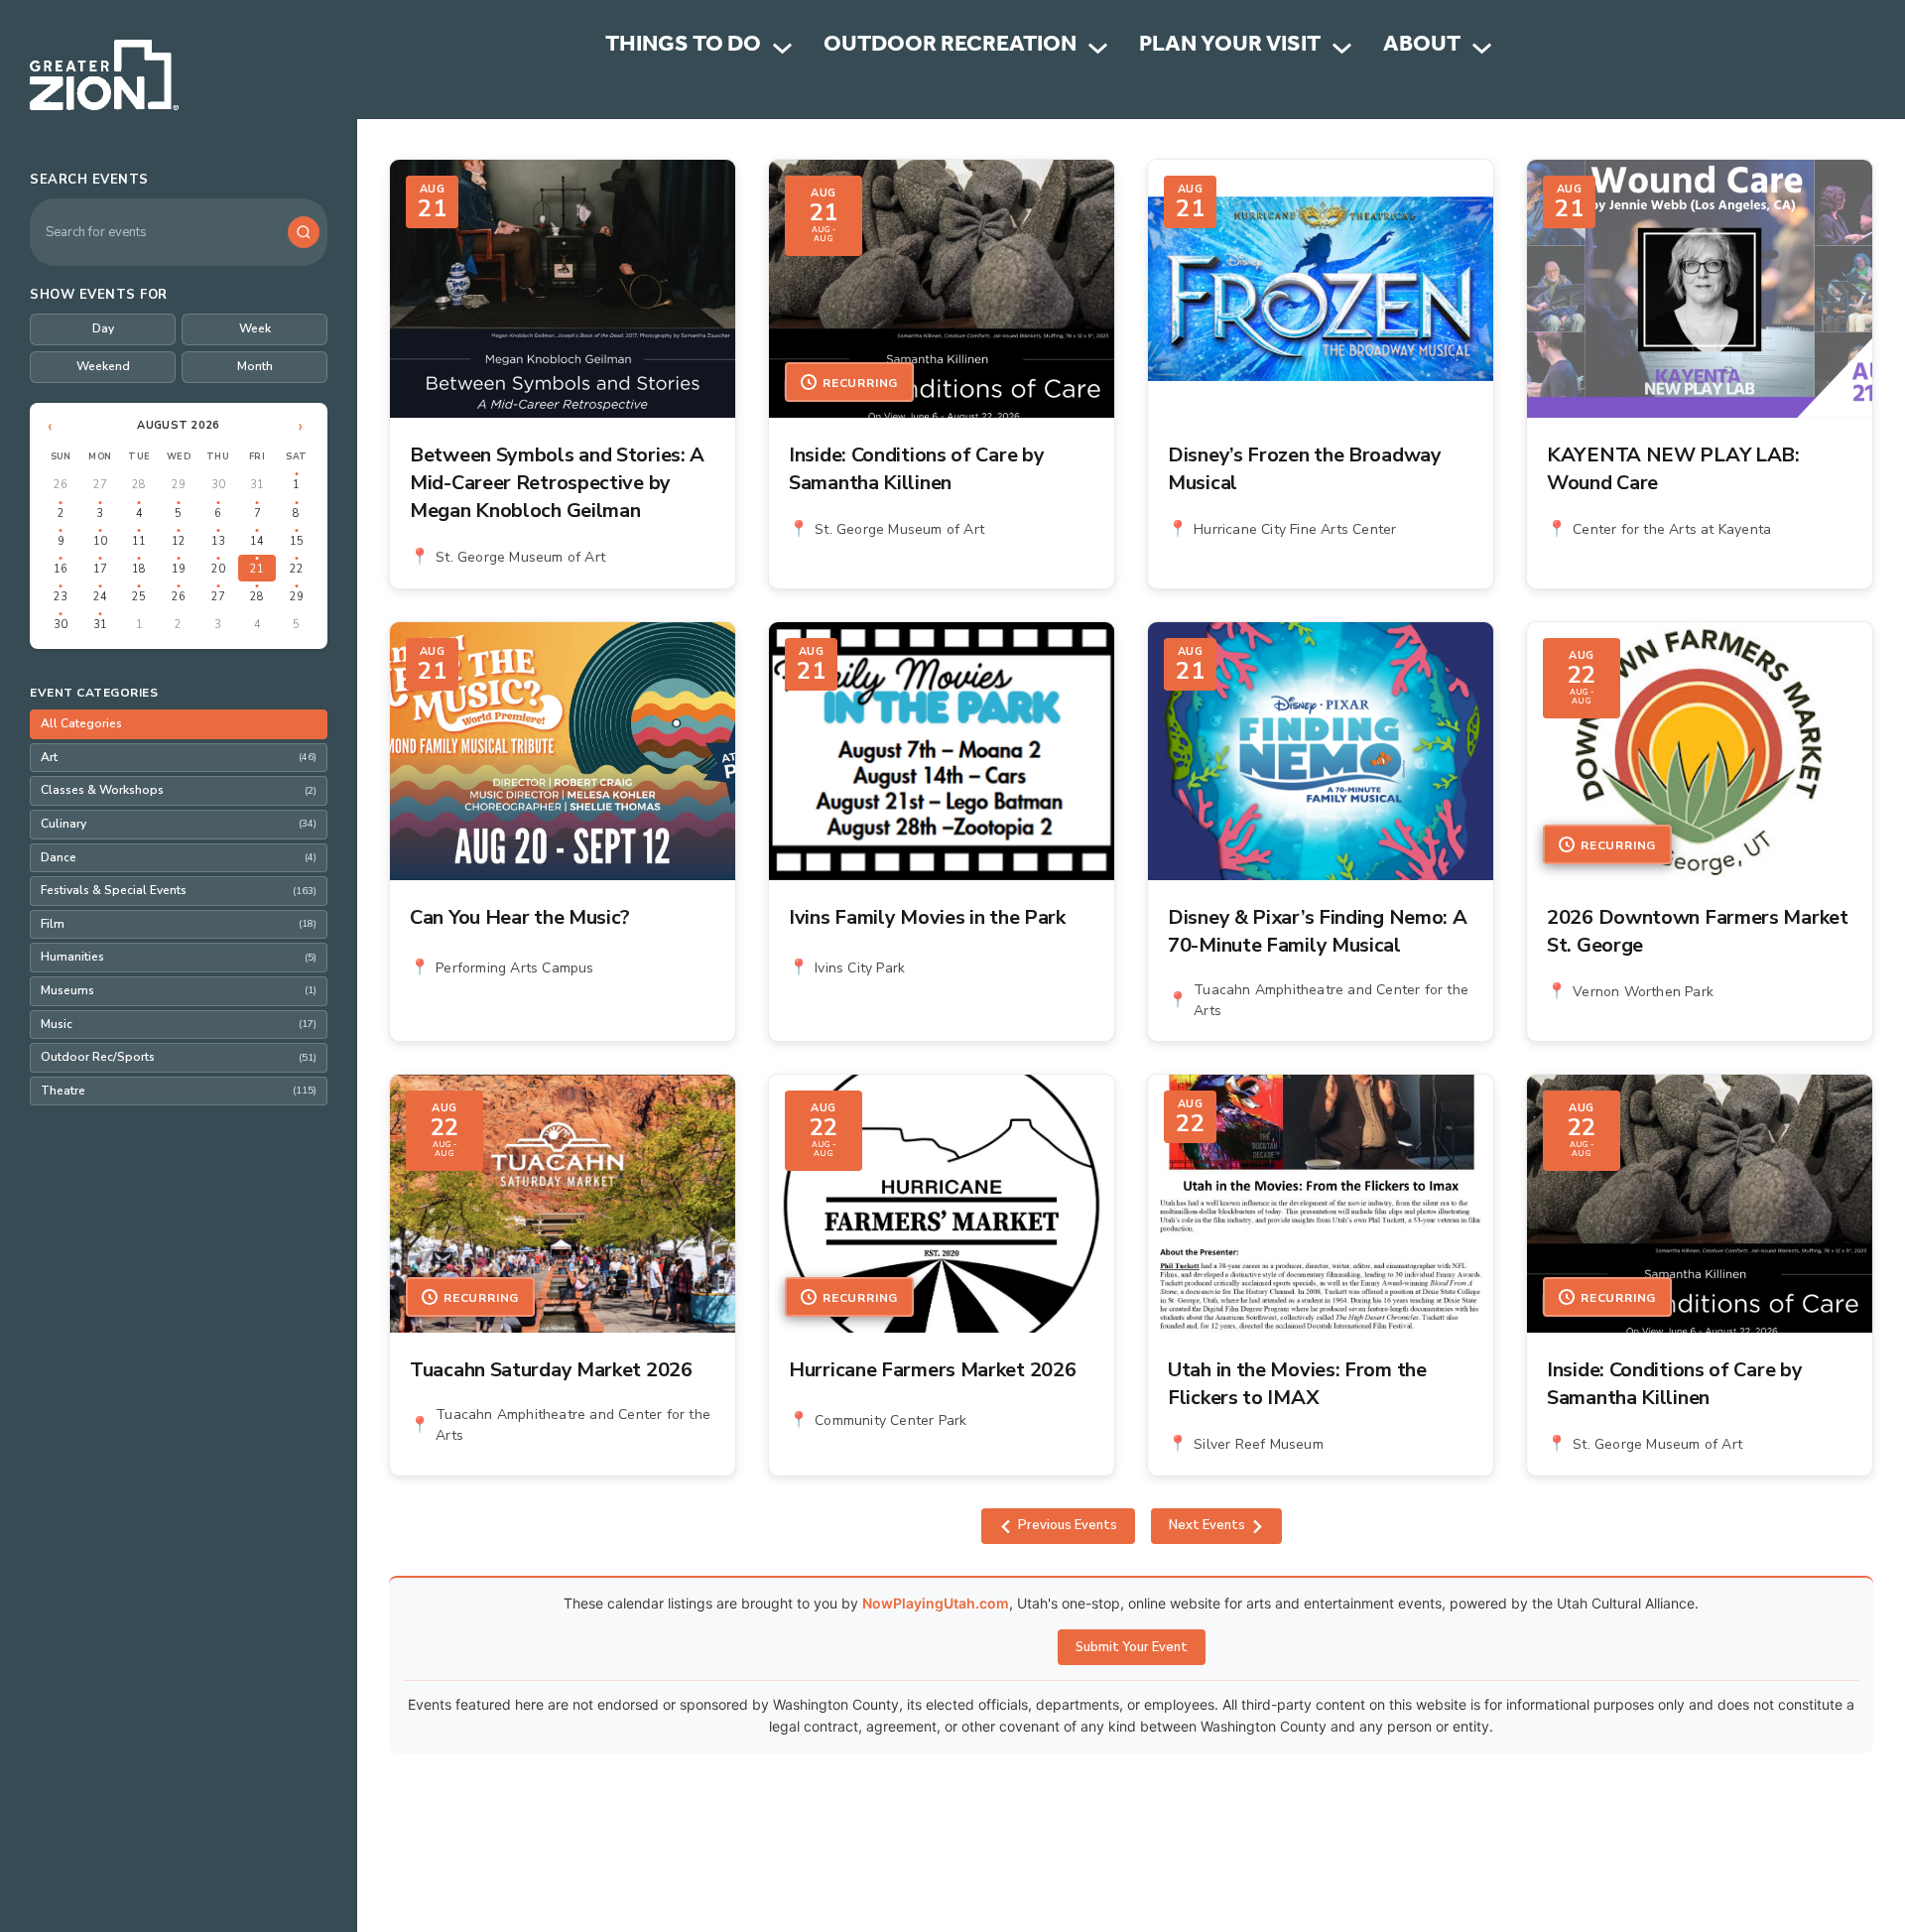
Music (179, 1024)
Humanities (179, 957)
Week (255, 328)
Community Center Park (890, 1420)
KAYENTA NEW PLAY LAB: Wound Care (1673, 469)
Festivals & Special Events (179, 890)
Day (103, 328)
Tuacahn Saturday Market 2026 (551, 1370)
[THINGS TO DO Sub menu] (782, 48)
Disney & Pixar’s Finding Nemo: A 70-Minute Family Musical (1317, 931)
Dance (179, 857)
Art (179, 757)
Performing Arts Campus (514, 968)
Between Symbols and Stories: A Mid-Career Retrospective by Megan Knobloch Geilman (557, 483)
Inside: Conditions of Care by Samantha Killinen (916, 469)
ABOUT (1422, 47)
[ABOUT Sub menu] (1482, 48)
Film (179, 924)
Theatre (179, 1091)
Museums (179, 990)
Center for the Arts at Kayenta (1672, 529)
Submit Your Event (1132, 1647)
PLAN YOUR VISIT (1230, 47)
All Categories (81, 723)
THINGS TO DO (683, 47)
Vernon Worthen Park (1643, 992)
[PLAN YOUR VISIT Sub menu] (1342, 48)
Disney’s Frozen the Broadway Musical (1305, 469)
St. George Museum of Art (520, 557)
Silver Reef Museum (1259, 1444)
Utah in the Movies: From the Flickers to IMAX (1297, 1384)
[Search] (304, 232)
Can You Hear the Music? (520, 917)
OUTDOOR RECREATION (950, 47)
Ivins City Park (860, 968)
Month (255, 366)
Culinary (179, 824)
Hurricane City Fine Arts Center (1295, 529)
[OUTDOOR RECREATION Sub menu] (1098, 48)
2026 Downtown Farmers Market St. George (1698, 931)
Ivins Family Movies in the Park (927, 917)
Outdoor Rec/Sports (179, 1057)
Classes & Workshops (179, 790)
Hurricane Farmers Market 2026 (932, 1370)
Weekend (103, 366)
